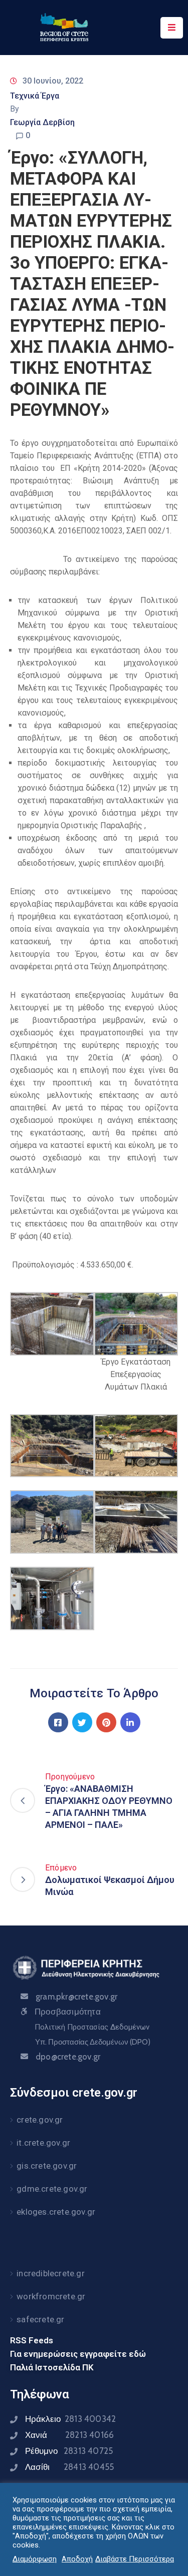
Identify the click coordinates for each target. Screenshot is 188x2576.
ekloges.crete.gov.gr (56, 2212)
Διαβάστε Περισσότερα (135, 2559)
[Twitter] (82, 1722)
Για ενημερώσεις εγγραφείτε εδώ (78, 2354)
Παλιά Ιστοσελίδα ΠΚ (52, 2367)
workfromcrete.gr (51, 2296)
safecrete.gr (40, 2319)
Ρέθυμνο (69, 2451)
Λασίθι (69, 2467)
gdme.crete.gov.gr (52, 2189)
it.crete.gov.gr (43, 2143)
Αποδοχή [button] (77, 2559)
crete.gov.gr (40, 2120)
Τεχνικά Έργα (35, 96)
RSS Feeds (32, 2340)
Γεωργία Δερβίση (42, 122)
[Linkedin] (130, 1722)
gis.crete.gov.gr (47, 2166)
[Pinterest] (106, 1722)
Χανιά (69, 2435)
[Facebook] (58, 1722)
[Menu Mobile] (172, 28)
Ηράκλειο (70, 2419)
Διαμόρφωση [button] (35, 2559)
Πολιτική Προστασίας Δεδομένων (92, 2027)
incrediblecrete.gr (51, 2273)
